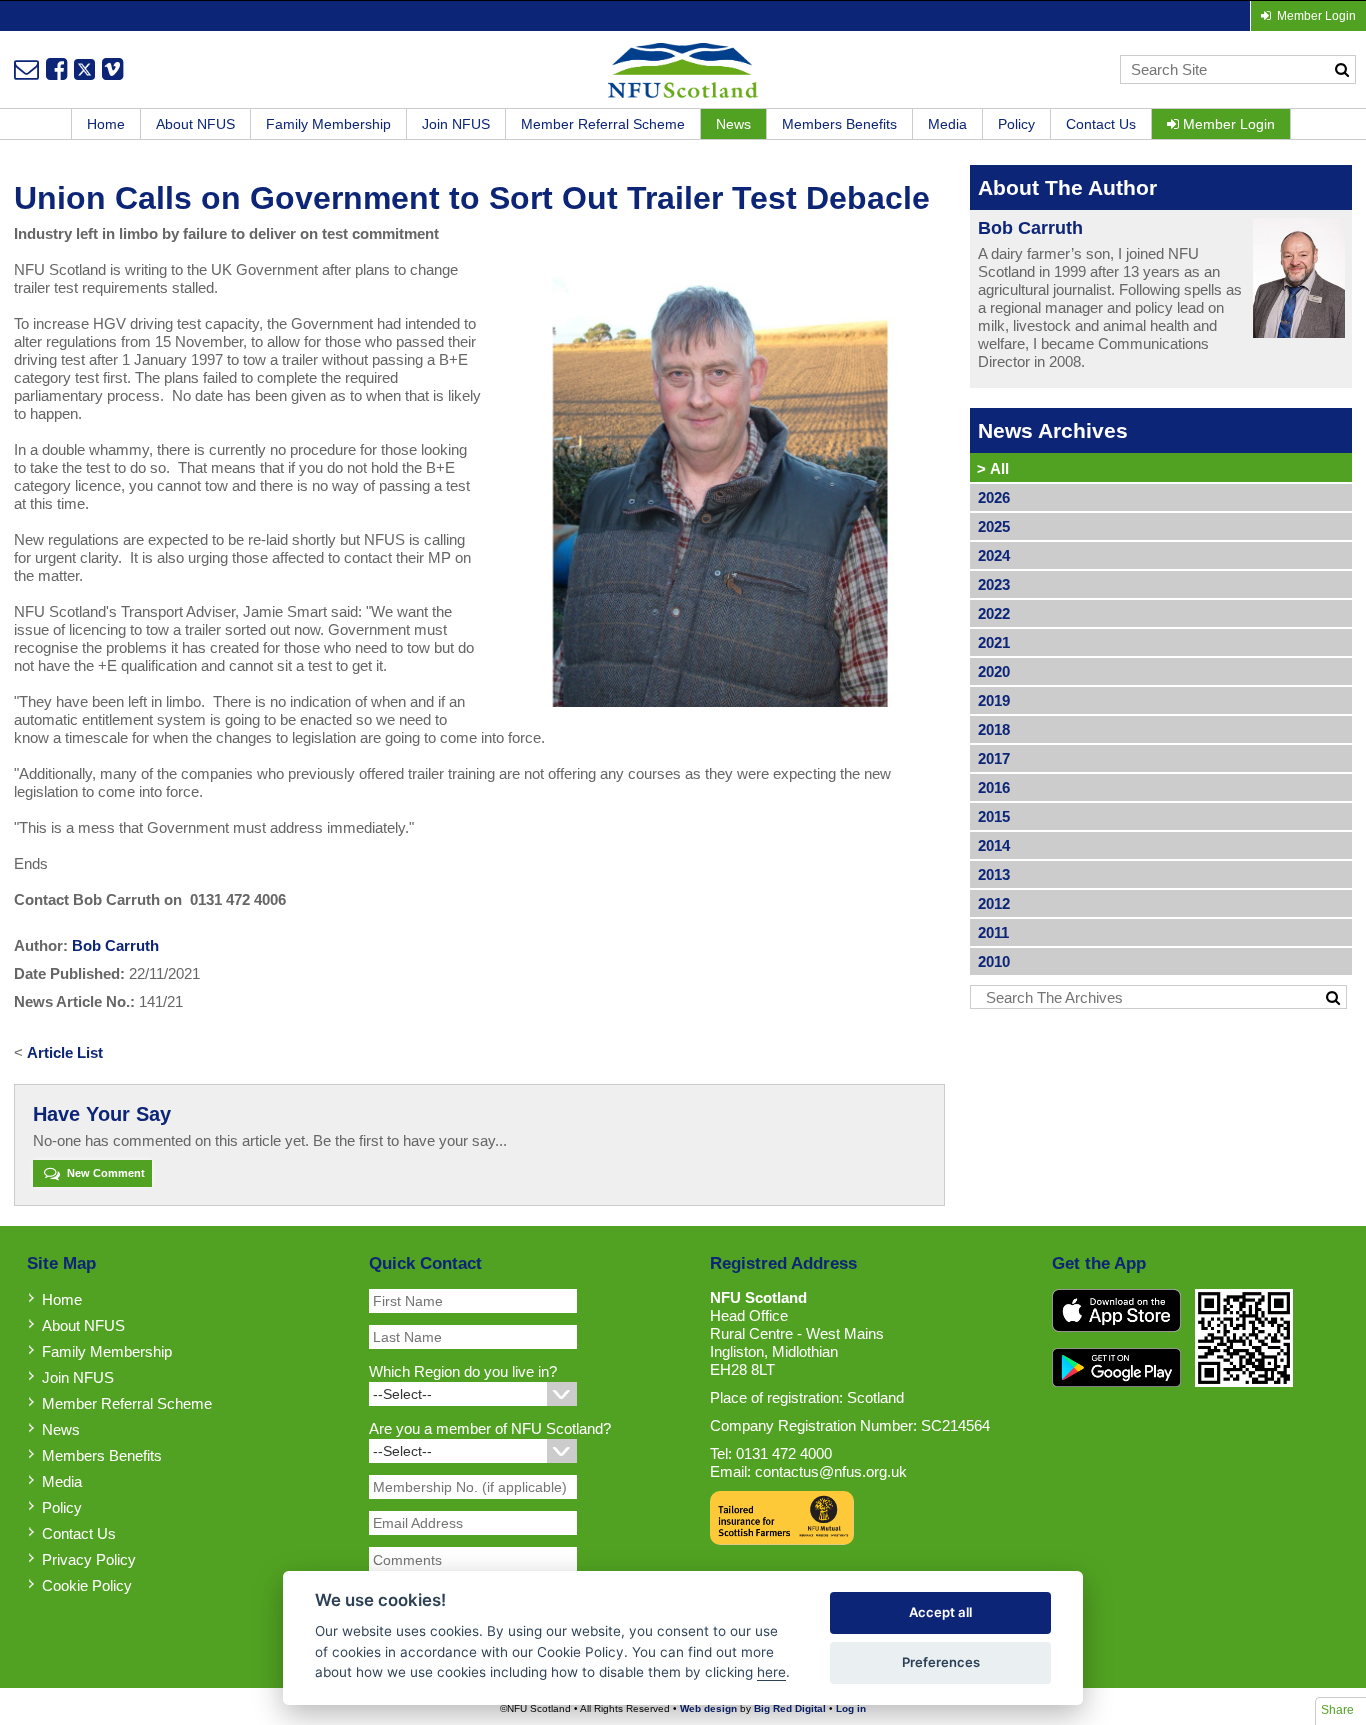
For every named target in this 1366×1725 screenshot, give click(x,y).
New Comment (104, 1173)
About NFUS (195, 124)
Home (106, 124)
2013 (994, 874)
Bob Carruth (115, 945)
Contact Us (1101, 124)
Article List (65, 1052)
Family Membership (328, 124)
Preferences (941, 1662)
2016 (994, 787)
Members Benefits (839, 124)
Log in (851, 1708)
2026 (994, 497)
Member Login (1227, 124)
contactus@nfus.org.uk (831, 1471)
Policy (1016, 124)
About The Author (1067, 187)
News (733, 124)
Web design (708, 1708)
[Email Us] (26, 69)
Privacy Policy (89, 1559)
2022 (994, 613)
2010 (994, 961)
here (771, 1672)
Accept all (940, 1612)
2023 (994, 584)
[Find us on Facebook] (56, 69)
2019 (994, 700)
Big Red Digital (790, 1708)
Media (947, 124)
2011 (993, 932)
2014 (994, 845)
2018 (994, 729)
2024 (994, 555)
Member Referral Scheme (603, 124)
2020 (994, 671)
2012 (994, 903)
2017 (994, 758)
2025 (994, 526)
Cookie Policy (87, 1585)
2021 (994, 642)
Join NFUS (456, 124)
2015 (994, 816)
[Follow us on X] (84, 69)
